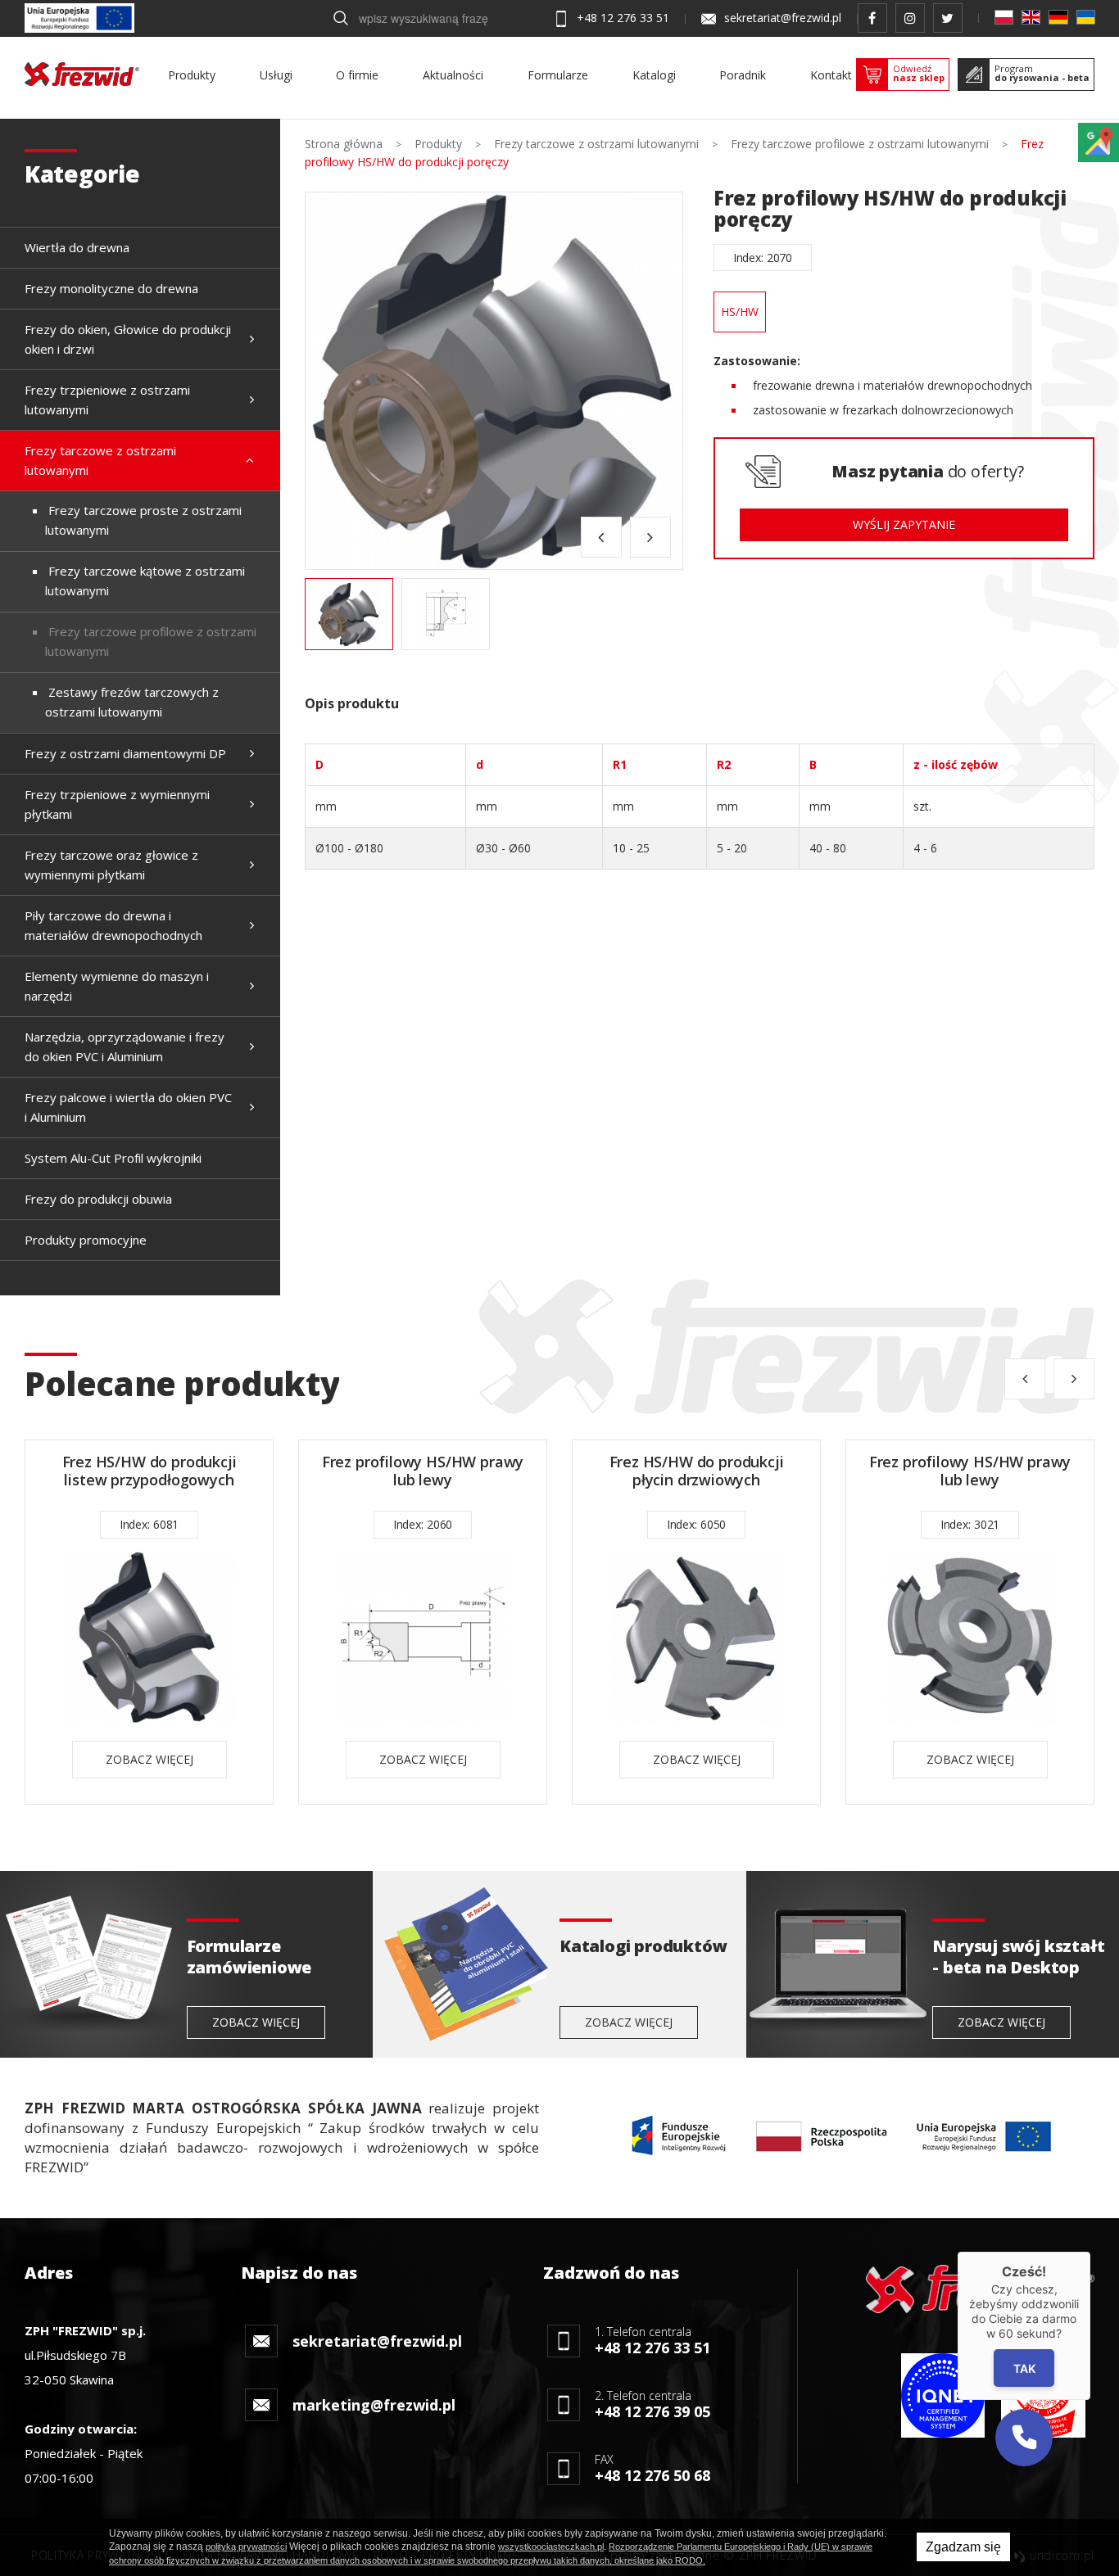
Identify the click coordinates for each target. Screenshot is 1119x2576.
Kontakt (831, 75)
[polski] (1004, 17)
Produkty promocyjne (86, 1240)
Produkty (192, 75)
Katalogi (654, 75)
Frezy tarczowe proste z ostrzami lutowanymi (143, 520)
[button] (1024, 2438)
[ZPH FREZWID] (82, 74)
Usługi (276, 75)
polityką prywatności (246, 2547)
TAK (1024, 2368)
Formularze (558, 75)
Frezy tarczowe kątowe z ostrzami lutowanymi (145, 581)
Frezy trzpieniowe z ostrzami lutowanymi (107, 400)
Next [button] (650, 537)
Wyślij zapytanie (904, 524)
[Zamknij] (1090, 2252)
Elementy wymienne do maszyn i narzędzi (117, 986)
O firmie (357, 75)
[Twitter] (948, 18)
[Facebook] (872, 18)
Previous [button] (601, 537)
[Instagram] (910, 18)
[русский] (1086, 17)
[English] (1031, 17)
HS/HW (740, 312)
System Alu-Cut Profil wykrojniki (113, 1158)
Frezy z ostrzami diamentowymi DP (125, 753)
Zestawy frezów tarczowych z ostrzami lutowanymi (132, 702)
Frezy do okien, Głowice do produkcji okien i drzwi (128, 339)
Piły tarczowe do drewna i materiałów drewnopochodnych (113, 925)
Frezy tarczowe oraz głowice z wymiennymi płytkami (111, 865)
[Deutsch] (1058, 17)
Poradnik (743, 75)
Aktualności (453, 75)
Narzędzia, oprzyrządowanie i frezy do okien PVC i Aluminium (125, 1046)
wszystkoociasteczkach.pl (551, 2547)
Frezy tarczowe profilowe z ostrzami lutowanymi (151, 641)
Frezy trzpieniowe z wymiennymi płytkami (117, 804)
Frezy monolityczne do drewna (111, 288)
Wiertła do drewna (77, 247)
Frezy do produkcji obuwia (98, 1199)
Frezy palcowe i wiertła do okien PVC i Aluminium (128, 1107)
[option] (494, 381)
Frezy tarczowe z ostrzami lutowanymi (100, 460)
